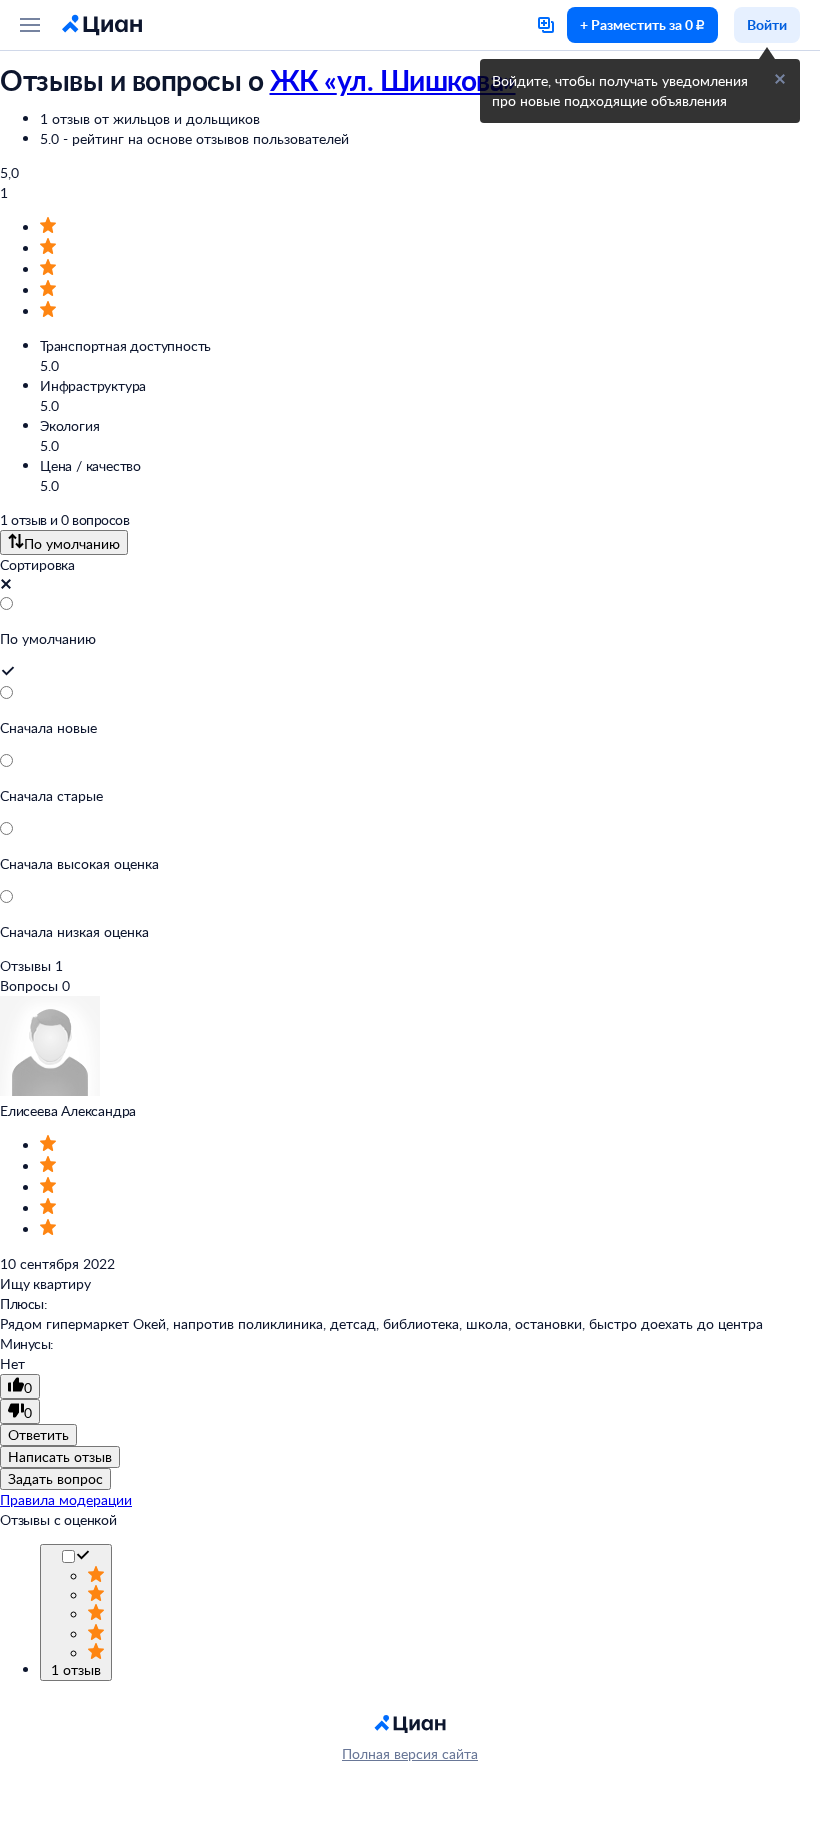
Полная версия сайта (410, 1753)
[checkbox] (83, 1557)
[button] (780, 79)
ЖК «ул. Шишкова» (393, 80)
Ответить (38, 1434)
